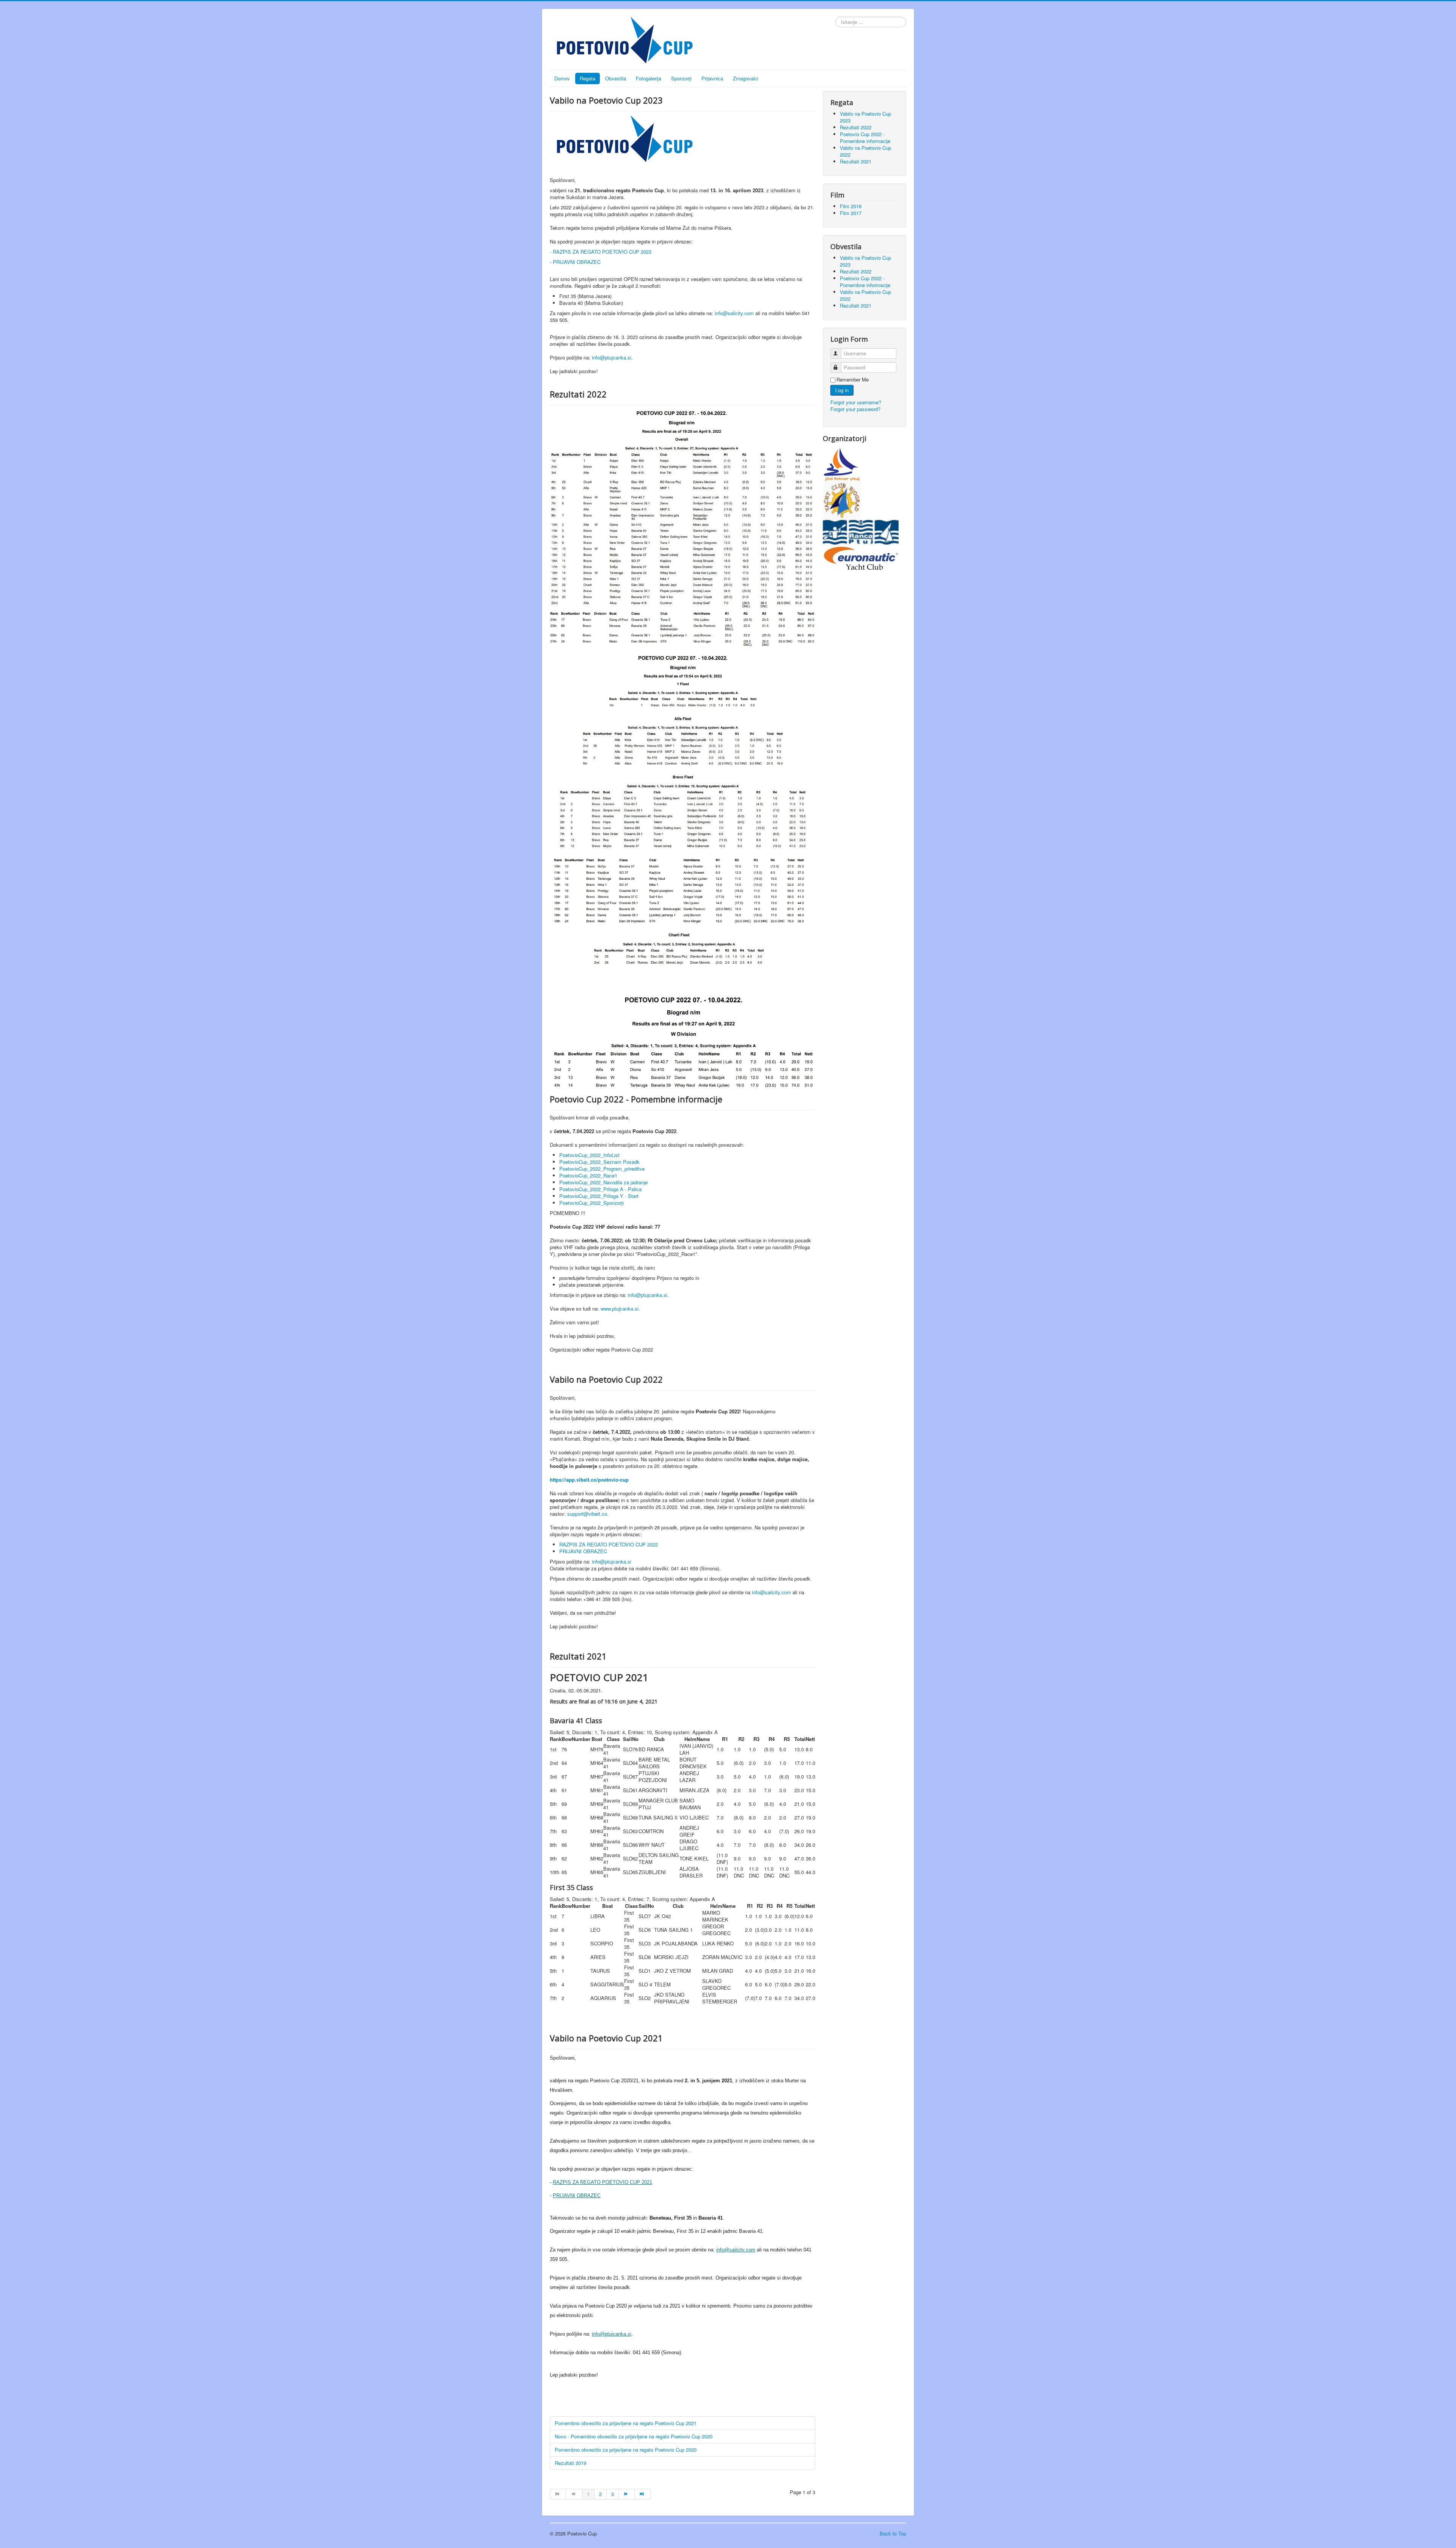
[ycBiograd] (842, 500)
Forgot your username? (856, 402)
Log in (842, 390)
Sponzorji (681, 78)
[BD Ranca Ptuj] (861, 531)
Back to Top (893, 2533)
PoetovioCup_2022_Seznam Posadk (599, 1162)
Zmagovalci (746, 78)
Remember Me (853, 380)
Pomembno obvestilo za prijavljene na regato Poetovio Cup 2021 (626, 2423)
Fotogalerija (649, 78)
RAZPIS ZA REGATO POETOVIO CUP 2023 (602, 252)
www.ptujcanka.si (620, 1309)
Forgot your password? (855, 409)
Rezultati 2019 (570, 2463)
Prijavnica (712, 78)
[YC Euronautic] (861, 557)
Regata (588, 78)
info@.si (612, 357)
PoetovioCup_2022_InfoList (589, 1155)
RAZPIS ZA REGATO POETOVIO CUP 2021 (602, 2182)
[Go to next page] (627, 2494)
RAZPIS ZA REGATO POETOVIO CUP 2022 (609, 1544)
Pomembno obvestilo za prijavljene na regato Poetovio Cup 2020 (626, 2450)
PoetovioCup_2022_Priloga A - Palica (600, 1189)
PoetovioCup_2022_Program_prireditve (602, 1169)
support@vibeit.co (587, 1514)
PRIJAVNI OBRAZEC (577, 262)
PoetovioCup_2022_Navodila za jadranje (603, 1182)
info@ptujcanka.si (648, 1295)
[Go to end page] (643, 2494)
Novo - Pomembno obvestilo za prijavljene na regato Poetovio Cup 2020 (634, 2436)
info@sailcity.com (734, 313)
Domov (562, 78)
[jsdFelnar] (842, 464)
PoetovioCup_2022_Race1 (588, 1175)
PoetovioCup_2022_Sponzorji (591, 1203)
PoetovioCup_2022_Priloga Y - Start (599, 1196)
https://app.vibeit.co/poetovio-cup (589, 1480)
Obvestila (616, 78)
